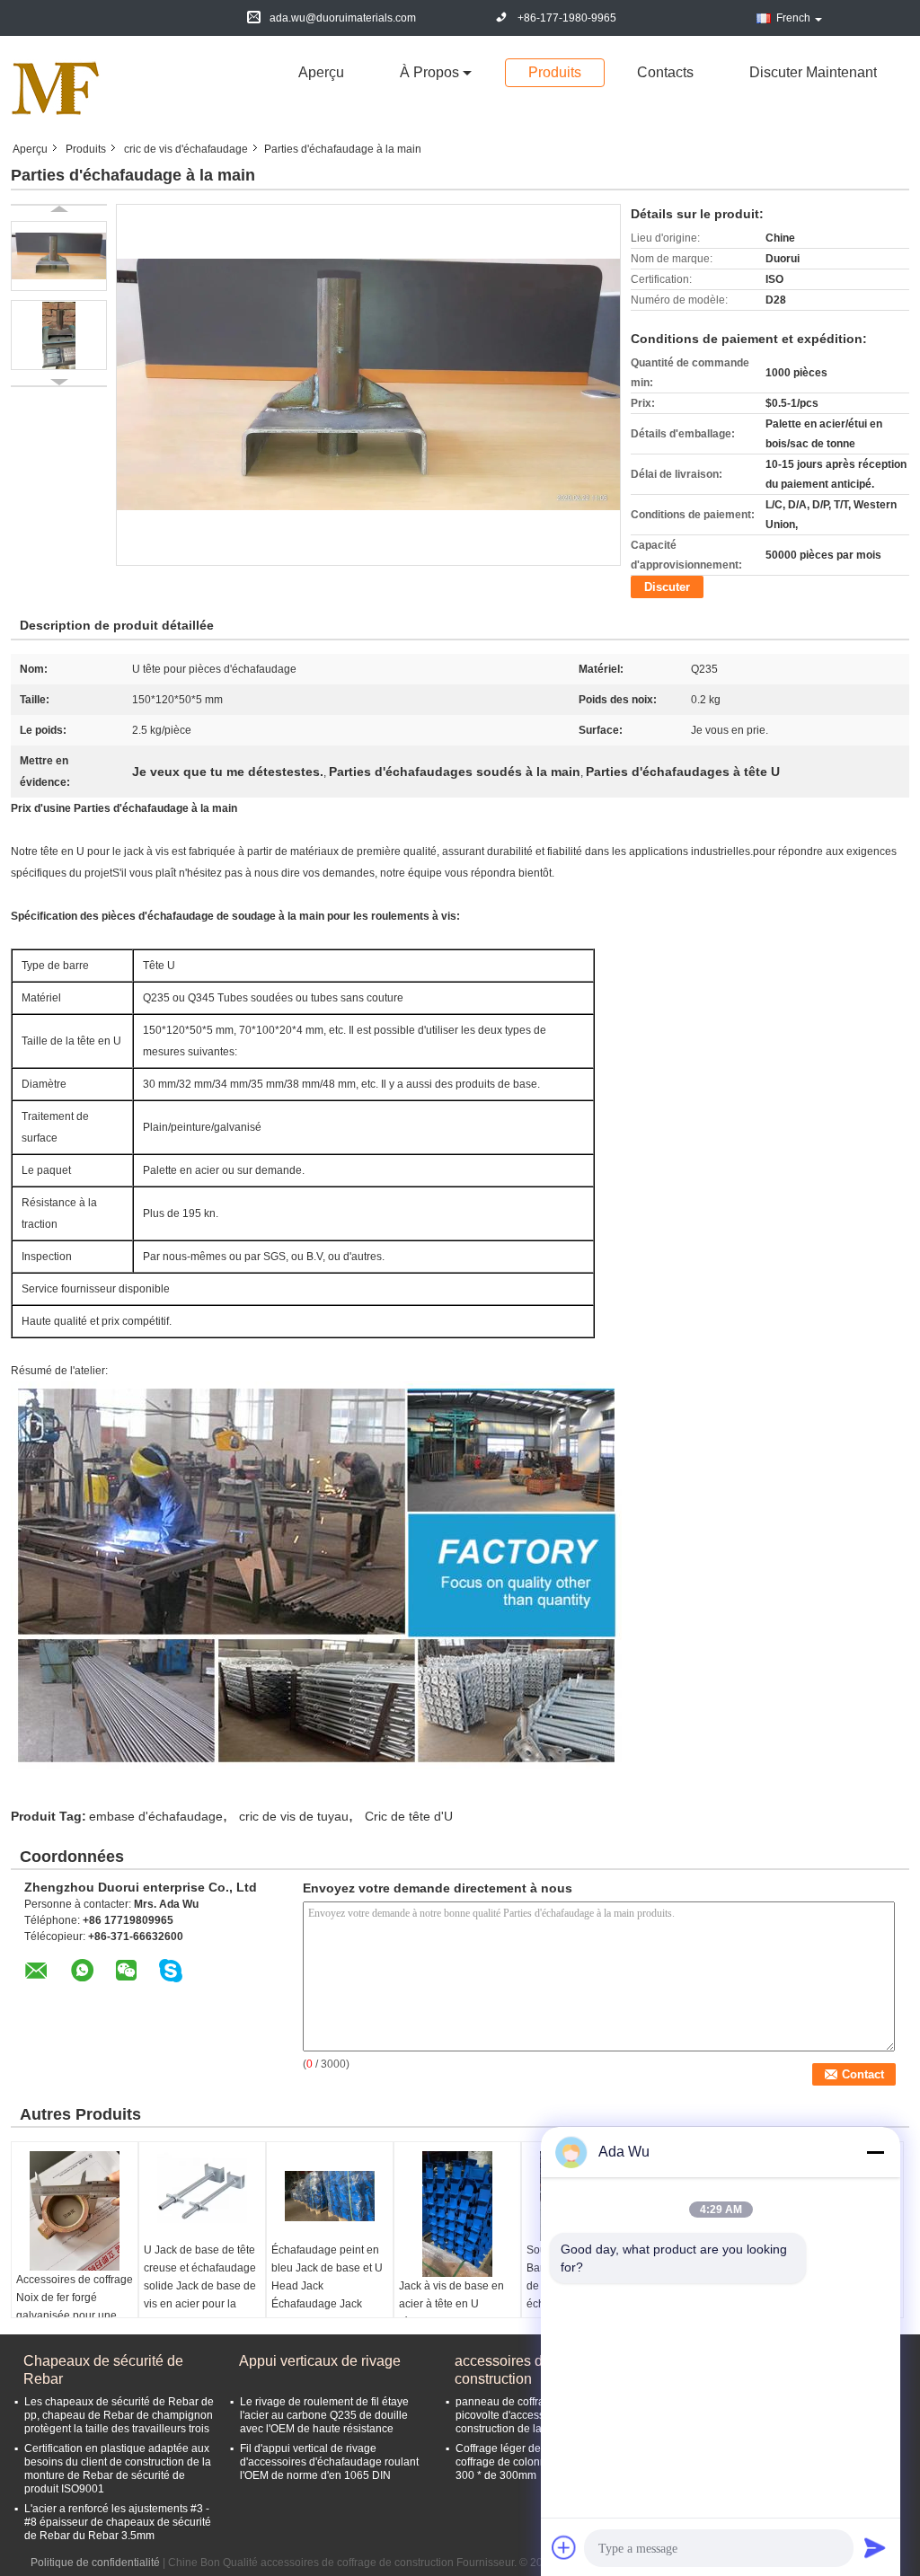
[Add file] (564, 2547)
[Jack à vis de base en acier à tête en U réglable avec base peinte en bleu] (457, 2214)
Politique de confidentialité (95, 2563)
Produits (555, 72)
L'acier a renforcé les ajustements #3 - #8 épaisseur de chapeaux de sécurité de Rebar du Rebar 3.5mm (118, 2522)
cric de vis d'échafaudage (186, 149)
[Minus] (875, 2152)
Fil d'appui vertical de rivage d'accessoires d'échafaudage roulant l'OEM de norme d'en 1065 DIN (329, 2462)
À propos (429, 72)
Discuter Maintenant (813, 72)
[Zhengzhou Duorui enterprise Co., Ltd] (56, 88)
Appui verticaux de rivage (320, 2361)
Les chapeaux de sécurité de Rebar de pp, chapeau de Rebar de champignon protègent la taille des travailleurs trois (119, 2415)
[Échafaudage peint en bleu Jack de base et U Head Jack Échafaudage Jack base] (330, 2196)
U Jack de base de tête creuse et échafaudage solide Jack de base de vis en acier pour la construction (200, 2286)
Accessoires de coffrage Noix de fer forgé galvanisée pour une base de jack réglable (75, 2307)
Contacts (665, 72)
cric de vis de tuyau (294, 1816)
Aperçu (321, 72)
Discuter (667, 587)
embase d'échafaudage (156, 1816)
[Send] (875, 2547)
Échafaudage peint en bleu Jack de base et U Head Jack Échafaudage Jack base (327, 2286)
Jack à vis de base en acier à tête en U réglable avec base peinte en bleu (451, 2313)
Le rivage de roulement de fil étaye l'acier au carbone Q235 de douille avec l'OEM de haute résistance (324, 2415)
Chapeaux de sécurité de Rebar (103, 2370)
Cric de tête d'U (409, 1816)
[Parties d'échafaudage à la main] (59, 256)
